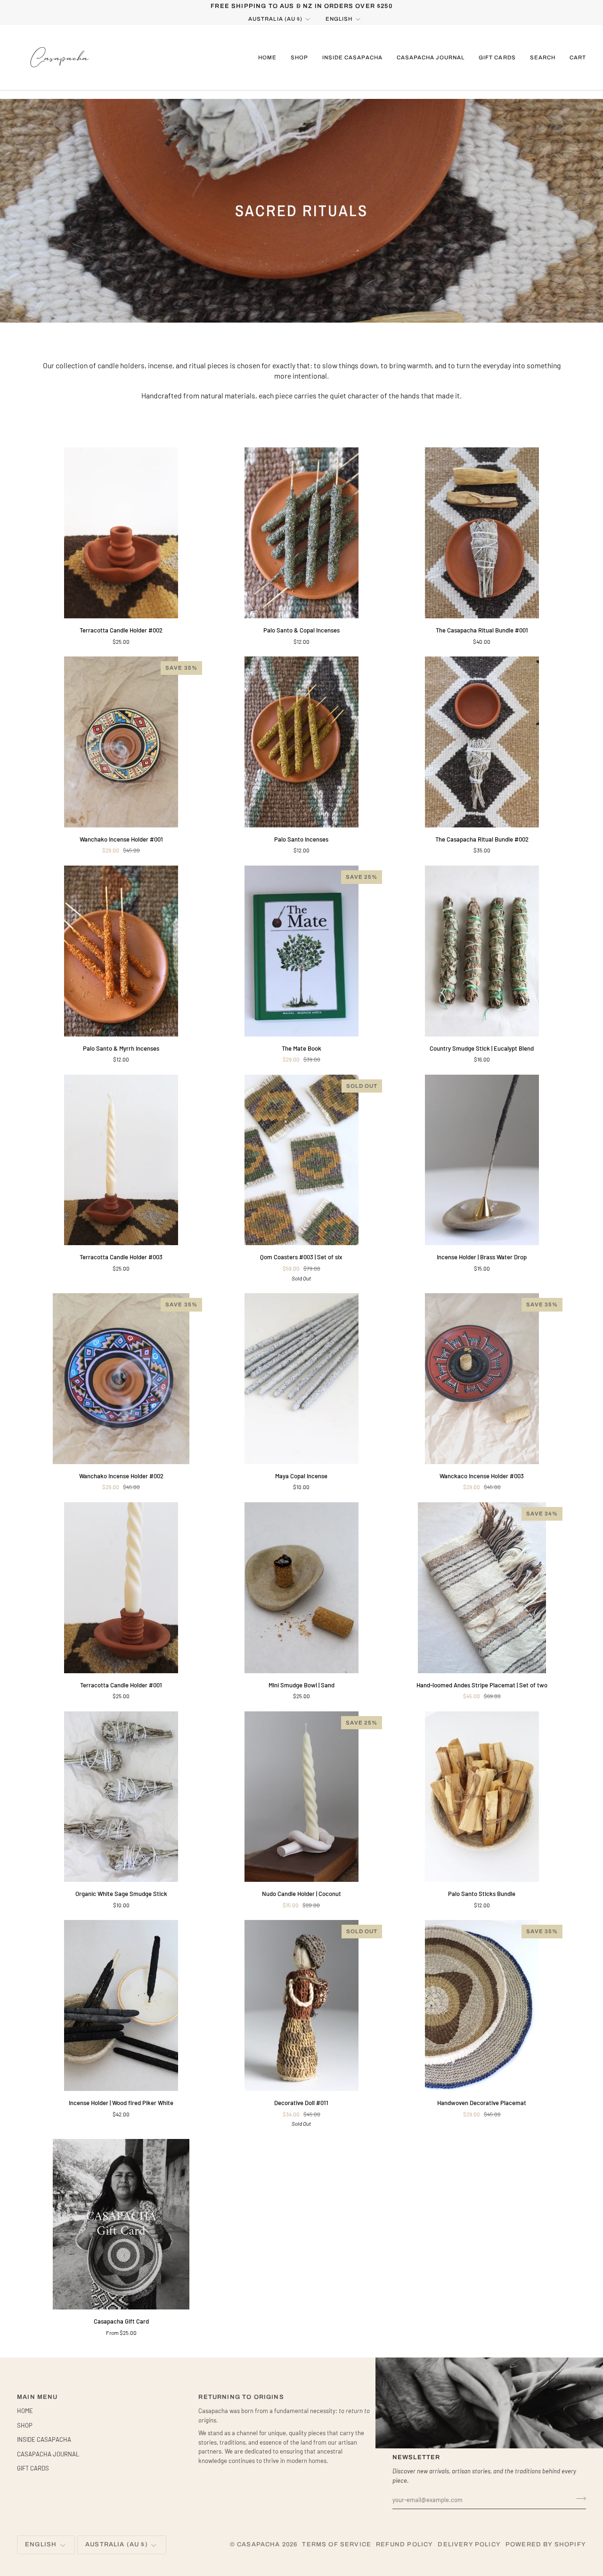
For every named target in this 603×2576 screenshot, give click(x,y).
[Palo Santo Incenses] (302, 742)
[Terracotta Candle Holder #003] (121, 1160)
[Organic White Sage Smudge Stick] (121, 1797)
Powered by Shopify (546, 2544)
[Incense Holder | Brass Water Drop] (482, 1160)
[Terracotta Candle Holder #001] (121, 1588)
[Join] (578, 2498)
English (339, 19)
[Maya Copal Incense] (302, 1379)
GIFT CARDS (33, 2468)
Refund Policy (404, 2544)
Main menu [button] (37, 2397)
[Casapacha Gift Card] (121, 2224)
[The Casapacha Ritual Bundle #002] (482, 742)
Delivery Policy (469, 2544)
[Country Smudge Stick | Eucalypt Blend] (482, 951)
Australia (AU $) (275, 19)
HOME (25, 2411)
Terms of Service (337, 2544)
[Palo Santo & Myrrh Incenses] (121, 951)
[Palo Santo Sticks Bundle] (482, 1797)
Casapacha (259, 2544)
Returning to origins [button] (241, 2397)
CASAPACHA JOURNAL (48, 2454)
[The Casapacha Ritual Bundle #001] (482, 533)
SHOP (25, 2425)
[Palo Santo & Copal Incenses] (302, 533)
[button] (299, 57)
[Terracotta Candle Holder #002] (121, 533)
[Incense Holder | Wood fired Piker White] (121, 2005)
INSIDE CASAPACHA (44, 2439)
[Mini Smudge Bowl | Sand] (302, 1588)
